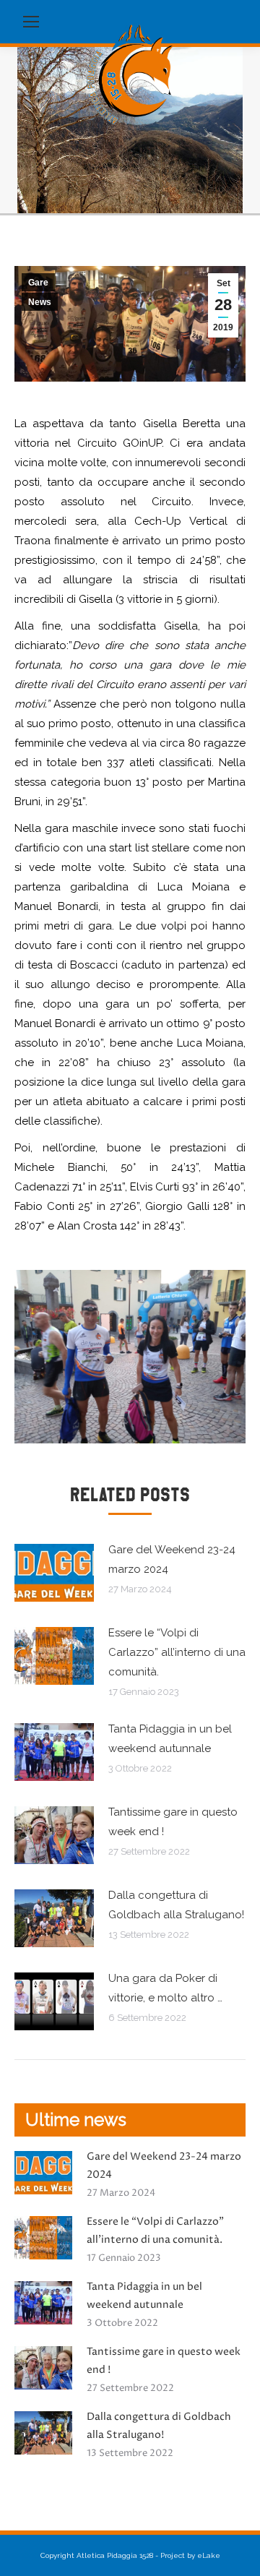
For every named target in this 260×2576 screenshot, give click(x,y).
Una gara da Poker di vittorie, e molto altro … (165, 1988)
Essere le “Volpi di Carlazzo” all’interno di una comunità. (177, 1652)
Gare (38, 283)
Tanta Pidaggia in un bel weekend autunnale (170, 1739)
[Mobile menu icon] (31, 22)
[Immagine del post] (54, 1573)
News (40, 302)
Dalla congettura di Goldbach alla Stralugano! (176, 1905)
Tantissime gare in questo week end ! (173, 1822)
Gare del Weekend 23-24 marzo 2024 (172, 1559)
